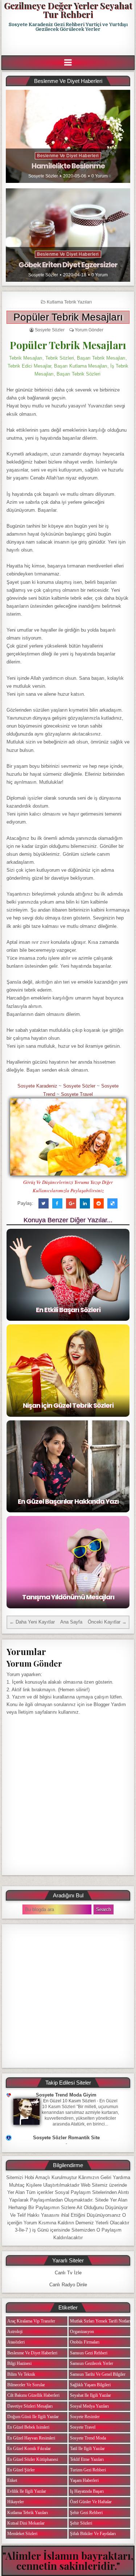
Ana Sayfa (71, 1622)
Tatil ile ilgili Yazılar (87, 2449)
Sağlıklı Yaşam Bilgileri (90, 2385)
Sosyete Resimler (85, 2417)
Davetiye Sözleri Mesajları (30, 2406)
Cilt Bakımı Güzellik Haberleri (33, 2395)
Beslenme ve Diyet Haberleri (68, 156)
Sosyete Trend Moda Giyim (66, 2095)
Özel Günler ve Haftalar (91, 2502)
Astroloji (15, 2332)
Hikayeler (16, 2502)
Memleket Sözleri (22, 2534)
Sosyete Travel (77, 1094)
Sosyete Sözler (43, 176)
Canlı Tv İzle (68, 2273)
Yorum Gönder (89, 330)
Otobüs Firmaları (85, 2342)
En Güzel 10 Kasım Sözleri (69, 2101)
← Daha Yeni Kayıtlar (32, 1622)
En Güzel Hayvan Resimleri (31, 2438)
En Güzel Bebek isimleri (28, 2427)
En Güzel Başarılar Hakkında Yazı (68, 1501)
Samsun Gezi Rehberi (89, 2353)
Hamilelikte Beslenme (68, 166)
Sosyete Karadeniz (37, 1086)
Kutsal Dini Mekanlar (26, 2523)
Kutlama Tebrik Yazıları (69, 302)
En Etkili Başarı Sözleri (68, 1310)
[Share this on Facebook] (57, 1203)
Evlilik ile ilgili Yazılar (27, 2491)
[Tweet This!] (44, 1203)
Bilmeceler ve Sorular (26, 2385)
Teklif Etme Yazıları (87, 2459)
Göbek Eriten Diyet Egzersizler (68, 265)
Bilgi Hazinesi (19, 2363)
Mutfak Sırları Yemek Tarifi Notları (100, 2321)
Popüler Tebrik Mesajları (68, 317)
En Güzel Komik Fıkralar (29, 2449)
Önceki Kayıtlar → (107, 1622)
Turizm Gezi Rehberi (88, 2470)
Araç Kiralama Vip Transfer (31, 2321)
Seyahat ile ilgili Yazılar (90, 2395)
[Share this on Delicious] (112, 1203)
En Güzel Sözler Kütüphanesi (33, 2459)
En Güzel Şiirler (21, 2470)
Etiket (12, 2480)
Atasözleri (16, 2342)
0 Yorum (100, 176)
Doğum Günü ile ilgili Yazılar (33, 2417)
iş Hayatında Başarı (87, 2491)
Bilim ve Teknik (21, 2374)
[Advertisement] (69, 44)
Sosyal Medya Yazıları (89, 2406)
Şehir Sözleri (81, 2523)
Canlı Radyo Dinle (68, 2285)
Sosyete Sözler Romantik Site (66, 2138)
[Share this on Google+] (71, 1203)
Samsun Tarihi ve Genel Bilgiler (98, 2374)
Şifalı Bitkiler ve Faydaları (93, 2534)
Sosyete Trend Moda (88, 2438)
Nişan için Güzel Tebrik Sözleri (68, 1405)
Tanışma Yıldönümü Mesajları (68, 1597)
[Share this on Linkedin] (85, 1203)
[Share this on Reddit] (99, 1203)
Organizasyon (82, 2332)
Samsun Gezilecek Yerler (92, 2363)
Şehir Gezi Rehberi (86, 2513)
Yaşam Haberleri (84, 2480)
